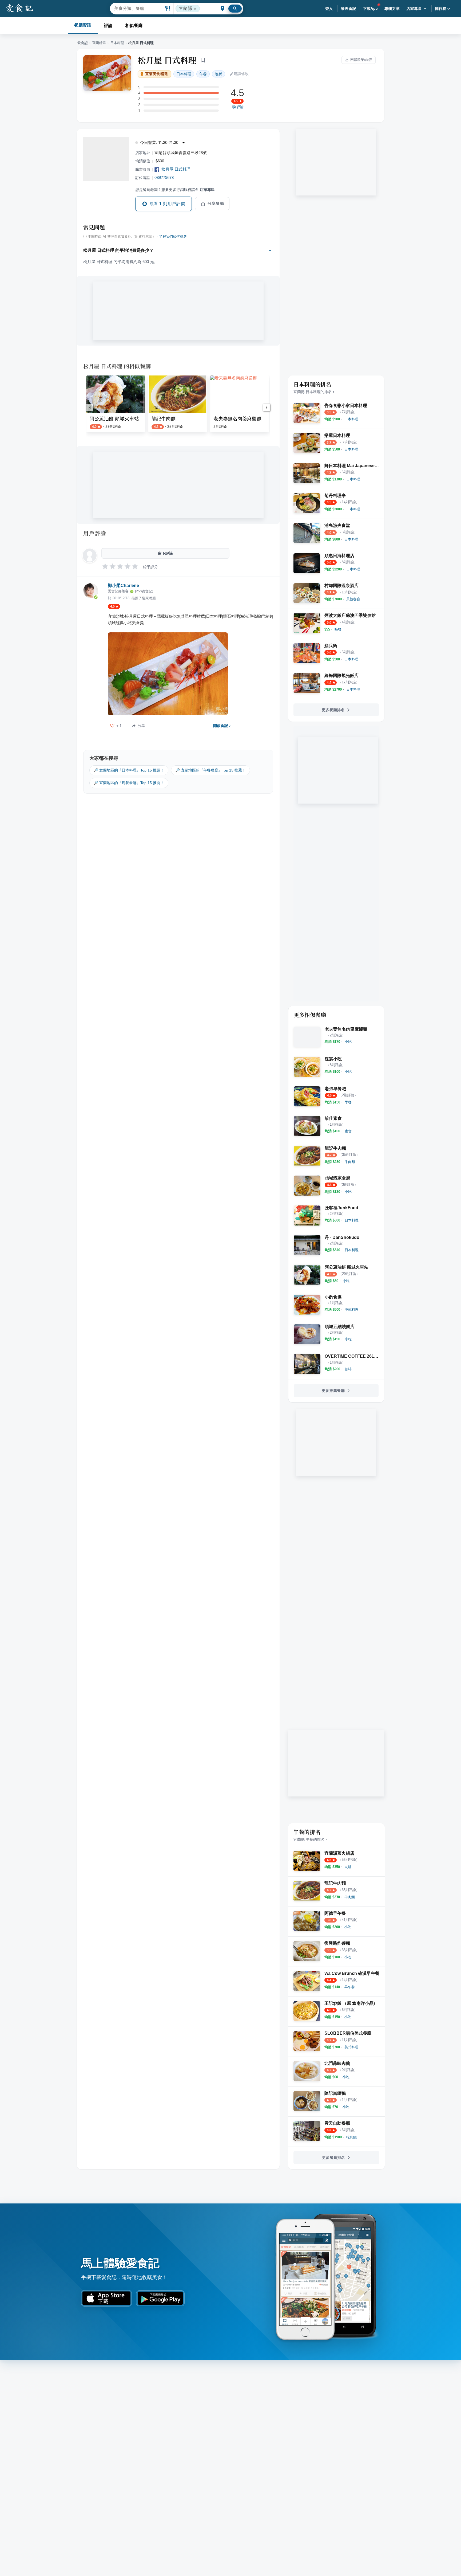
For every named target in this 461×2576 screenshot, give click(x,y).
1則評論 (237, 107)
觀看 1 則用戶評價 (167, 204)
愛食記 (83, 43)
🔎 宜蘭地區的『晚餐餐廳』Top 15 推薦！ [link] (129, 783)
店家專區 (414, 9)
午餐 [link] (203, 74)
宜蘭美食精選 (156, 74)
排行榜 (441, 9)
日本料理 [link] (184, 74)
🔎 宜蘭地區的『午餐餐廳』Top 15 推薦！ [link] (210, 770)
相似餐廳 (134, 26)
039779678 (164, 177)
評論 (108, 26)
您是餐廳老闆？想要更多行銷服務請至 (175, 190)
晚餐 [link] (218, 74)
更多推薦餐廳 (333, 1391)
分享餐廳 (216, 203)
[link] (351, 419)
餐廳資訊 (83, 25)
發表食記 (349, 9)
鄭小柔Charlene (123, 586)
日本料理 (117, 43)
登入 (329, 9)
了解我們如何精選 (173, 237)
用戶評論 (95, 533)
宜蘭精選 (99, 43)
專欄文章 (392, 9)
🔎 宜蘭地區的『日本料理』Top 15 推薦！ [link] (129, 770)
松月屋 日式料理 (167, 60)
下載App (370, 9)
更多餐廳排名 (333, 710)
